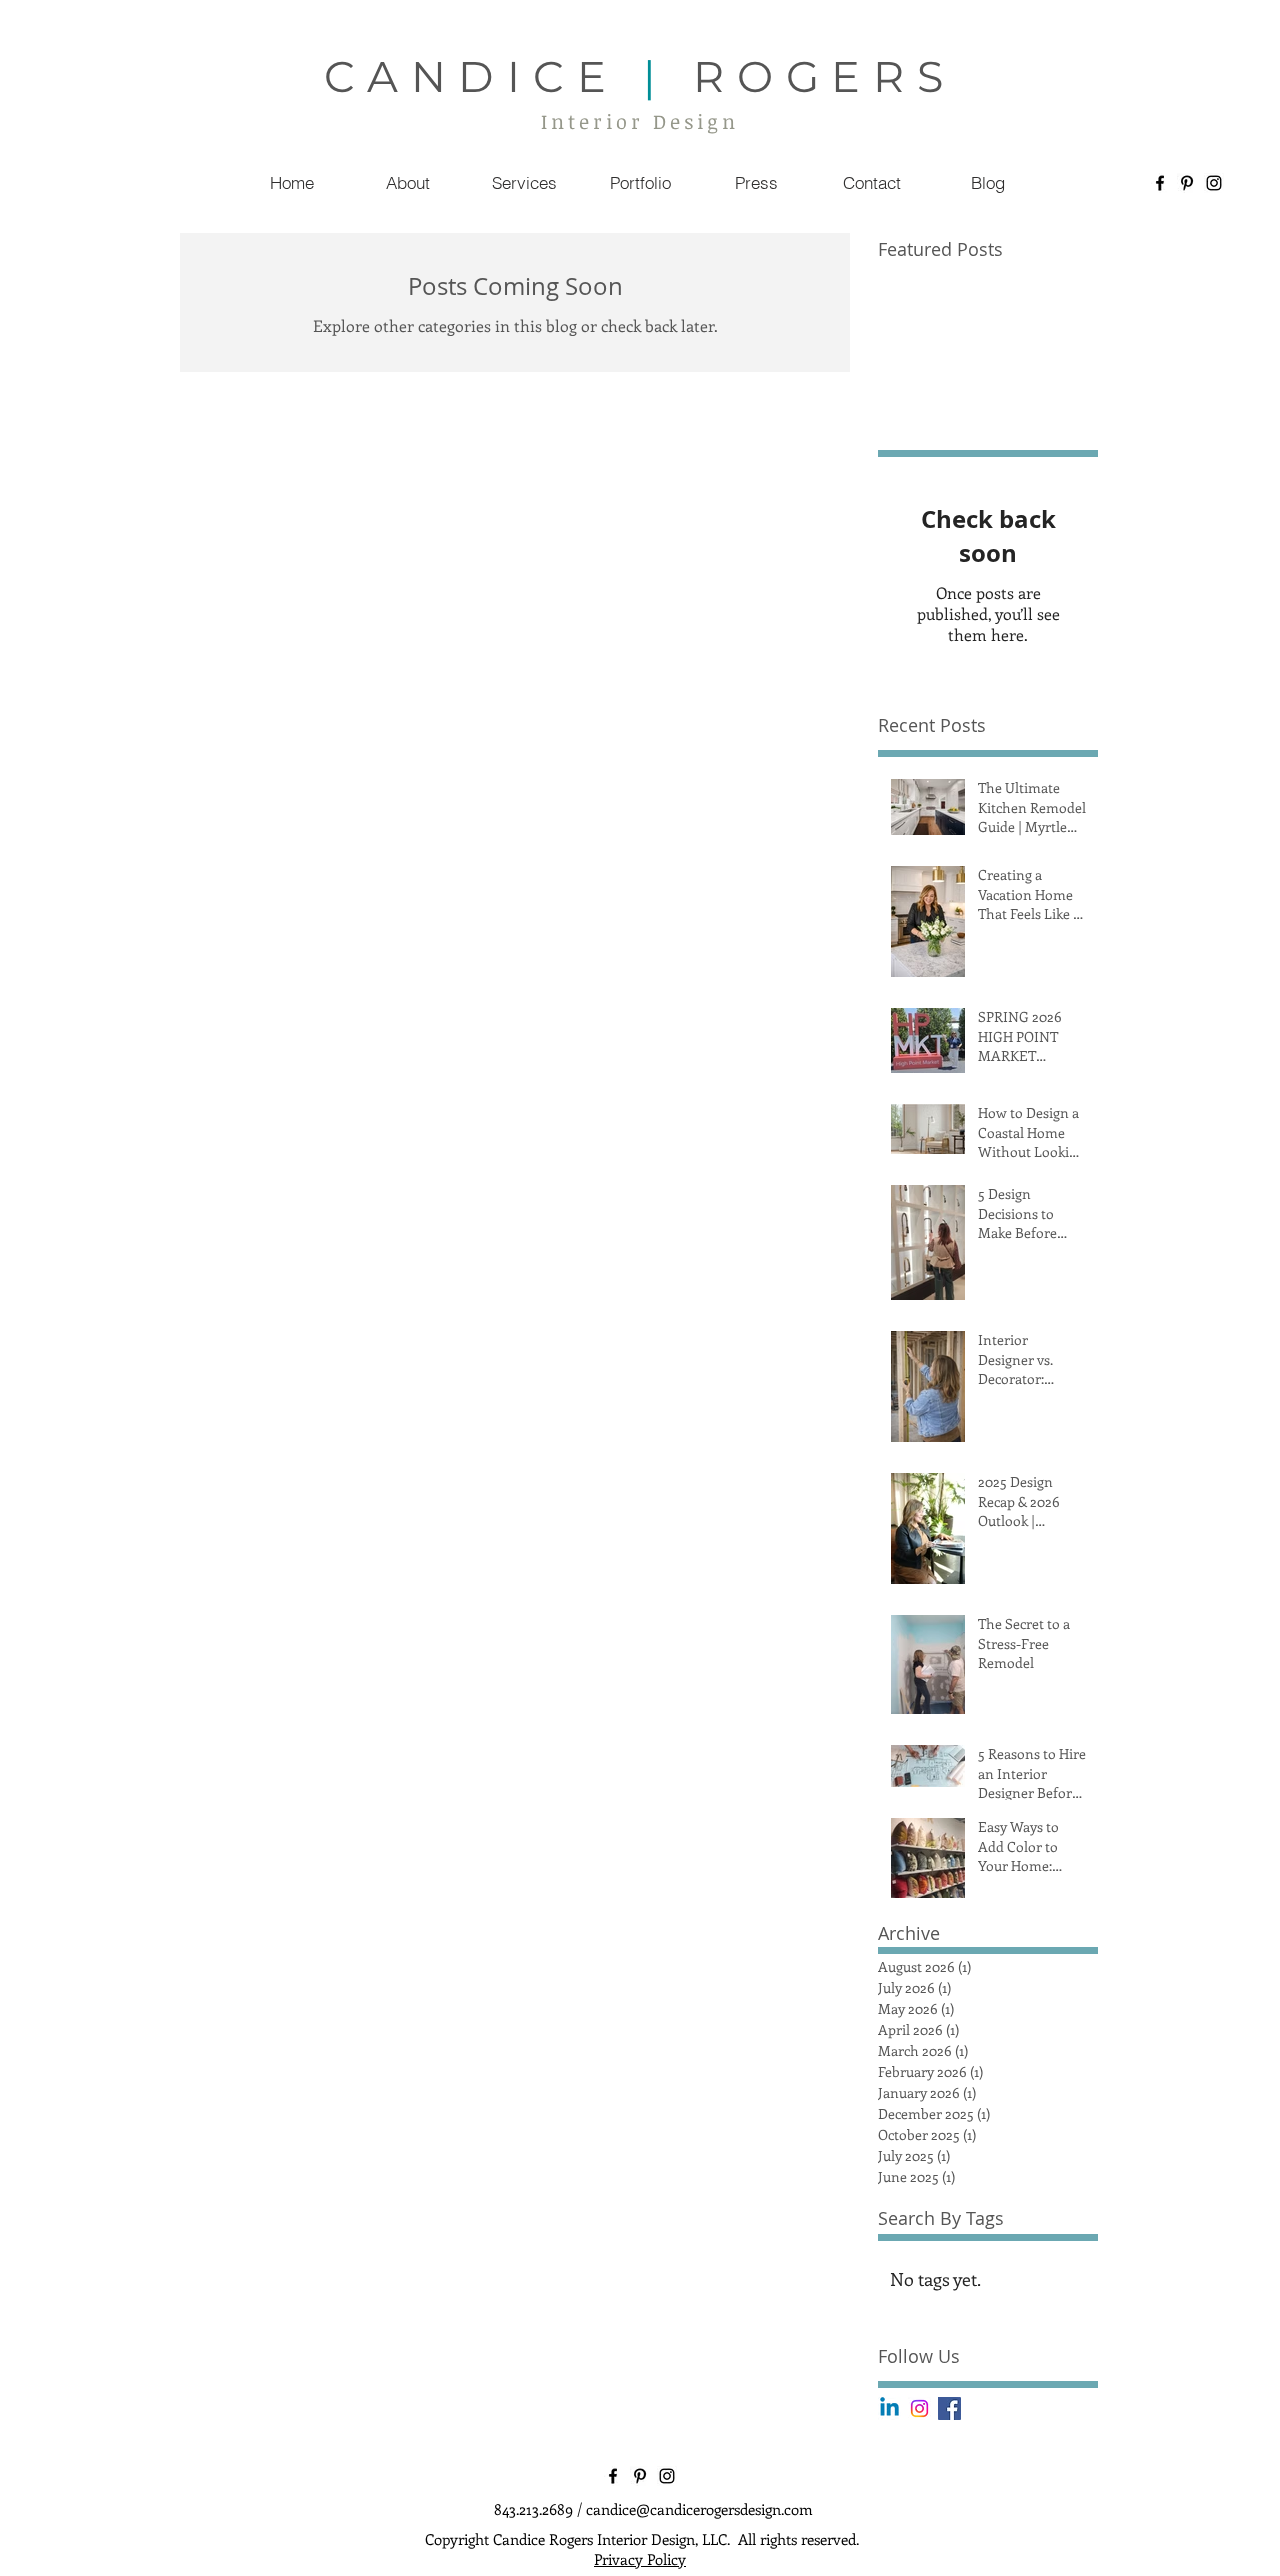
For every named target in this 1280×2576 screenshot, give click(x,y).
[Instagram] (1214, 183)
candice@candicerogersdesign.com (699, 2509)
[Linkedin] (889, 2408)
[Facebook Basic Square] (949, 2408)
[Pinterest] (1187, 183)
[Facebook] (1160, 183)
